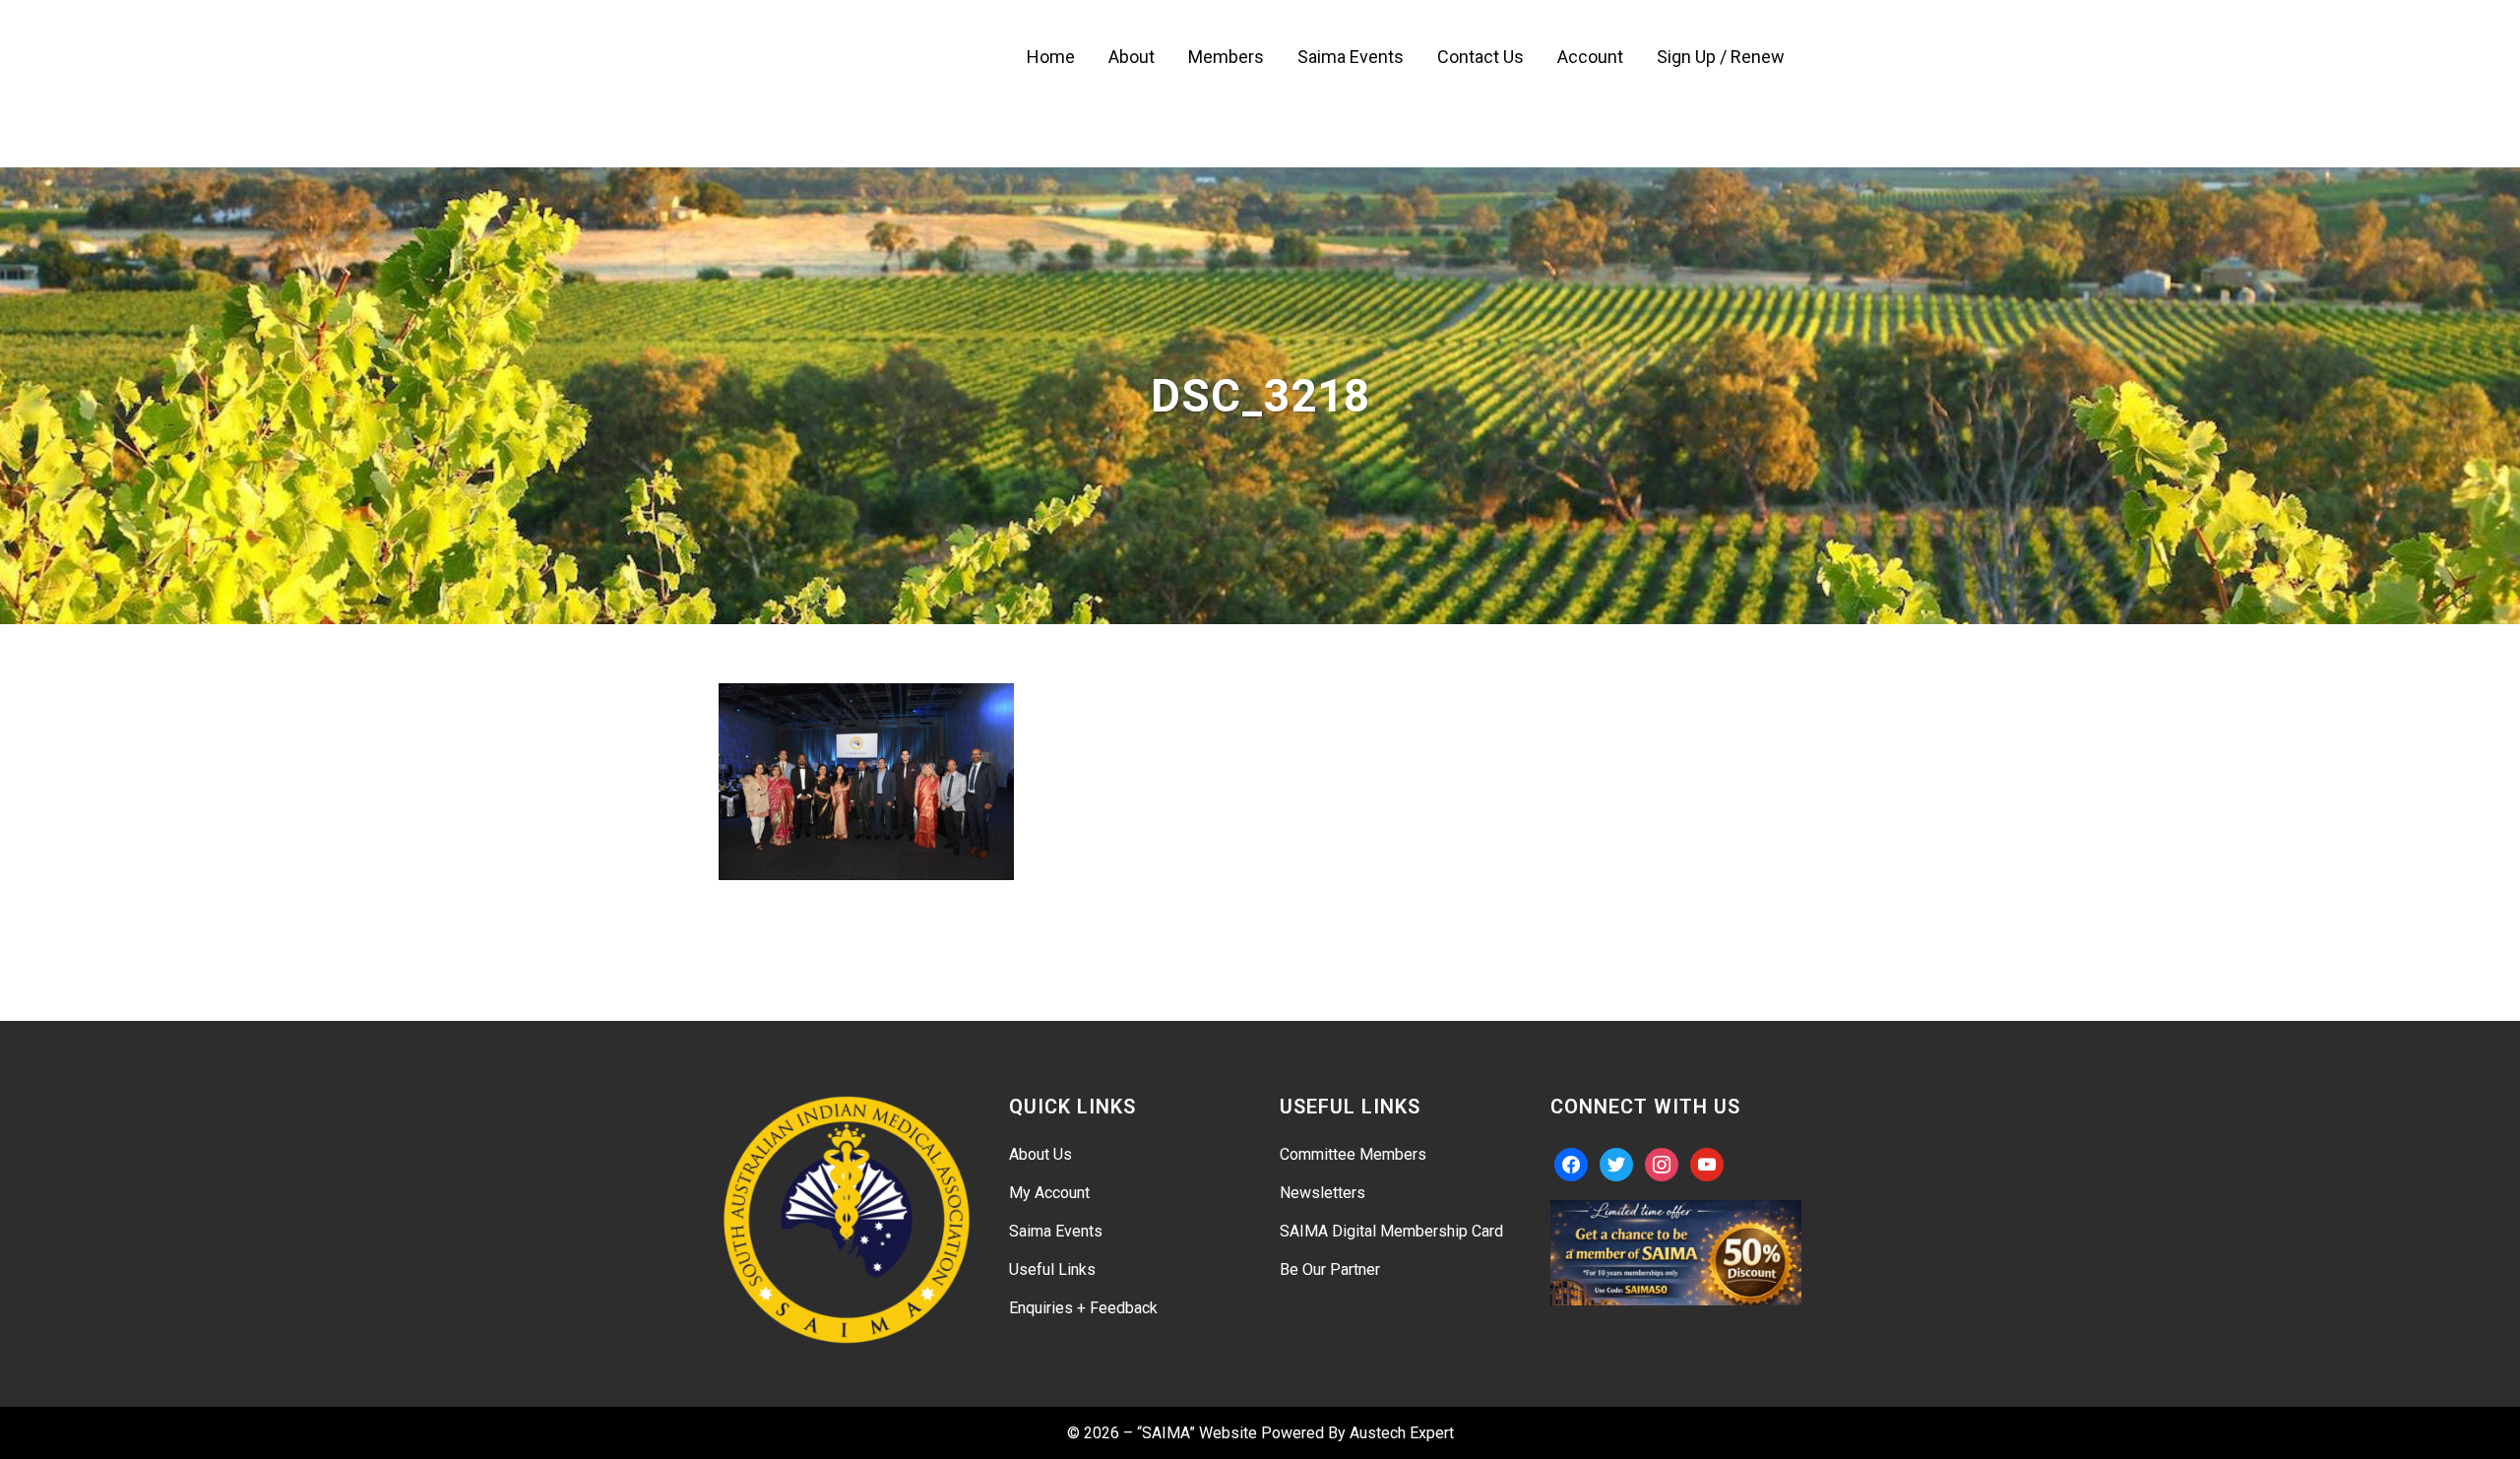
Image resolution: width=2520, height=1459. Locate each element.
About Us (1040, 1154)
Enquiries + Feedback (1083, 1308)
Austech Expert (1402, 1433)
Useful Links (1052, 1269)
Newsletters (1323, 1193)
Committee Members (1353, 1154)
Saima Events (1056, 1231)
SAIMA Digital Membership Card (1391, 1231)
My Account (1049, 1193)
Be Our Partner (1330, 1269)
